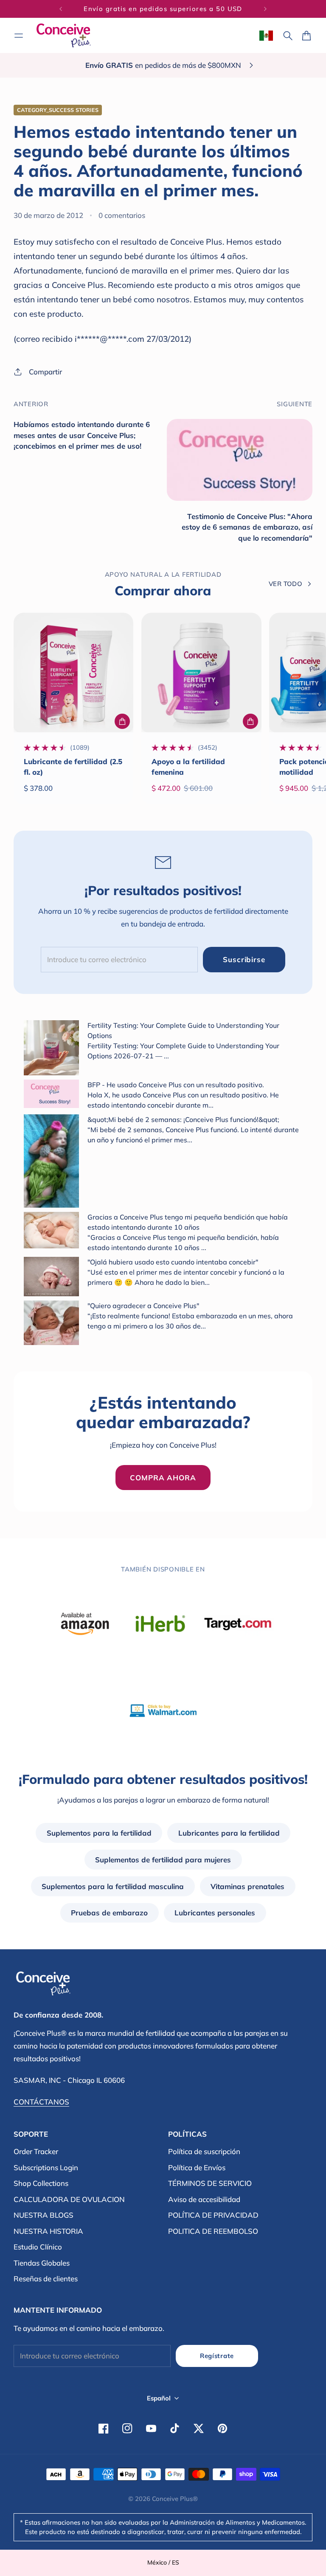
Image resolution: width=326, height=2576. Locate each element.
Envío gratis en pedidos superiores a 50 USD (163, 9)
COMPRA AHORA (163, 1478)
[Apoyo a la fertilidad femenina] (201, 673)
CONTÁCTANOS (41, 2102)
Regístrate (217, 2356)
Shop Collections (41, 2183)
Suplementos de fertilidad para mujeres (163, 1860)
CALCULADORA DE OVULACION (69, 2199)
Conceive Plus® (175, 2499)
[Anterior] (61, 9)
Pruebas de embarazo (109, 1913)
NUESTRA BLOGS (44, 2215)
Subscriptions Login (46, 2167)
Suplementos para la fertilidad (99, 1833)
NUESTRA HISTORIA (48, 2231)
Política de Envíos (197, 2167)
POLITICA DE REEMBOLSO (213, 2231)
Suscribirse (244, 959)
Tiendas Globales (42, 2263)
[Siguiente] (265, 9)
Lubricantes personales (215, 1913)
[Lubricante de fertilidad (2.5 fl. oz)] (73, 673)
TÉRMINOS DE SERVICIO (210, 2183)
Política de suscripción (204, 2151)
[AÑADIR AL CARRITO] (122, 721)
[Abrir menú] (19, 36)
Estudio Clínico (38, 2247)
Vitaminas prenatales (247, 1886)
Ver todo (285, 584)
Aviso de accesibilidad (204, 2199)
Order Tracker (36, 2151)
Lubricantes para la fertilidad (229, 1833)
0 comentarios (122, 215)
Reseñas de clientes (46, 2279)
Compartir (45, 372)
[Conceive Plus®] (64, 35)
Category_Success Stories (58, 110)
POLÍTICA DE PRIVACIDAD (213, 2215)
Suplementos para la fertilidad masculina (113, 1886)
